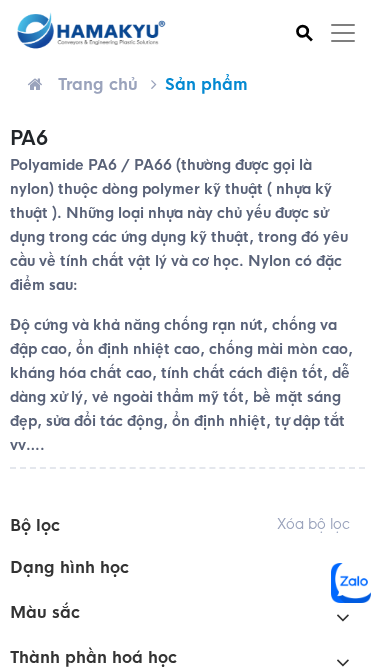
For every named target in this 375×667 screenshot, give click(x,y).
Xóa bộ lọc (313, 524)
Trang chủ (98, 84)
